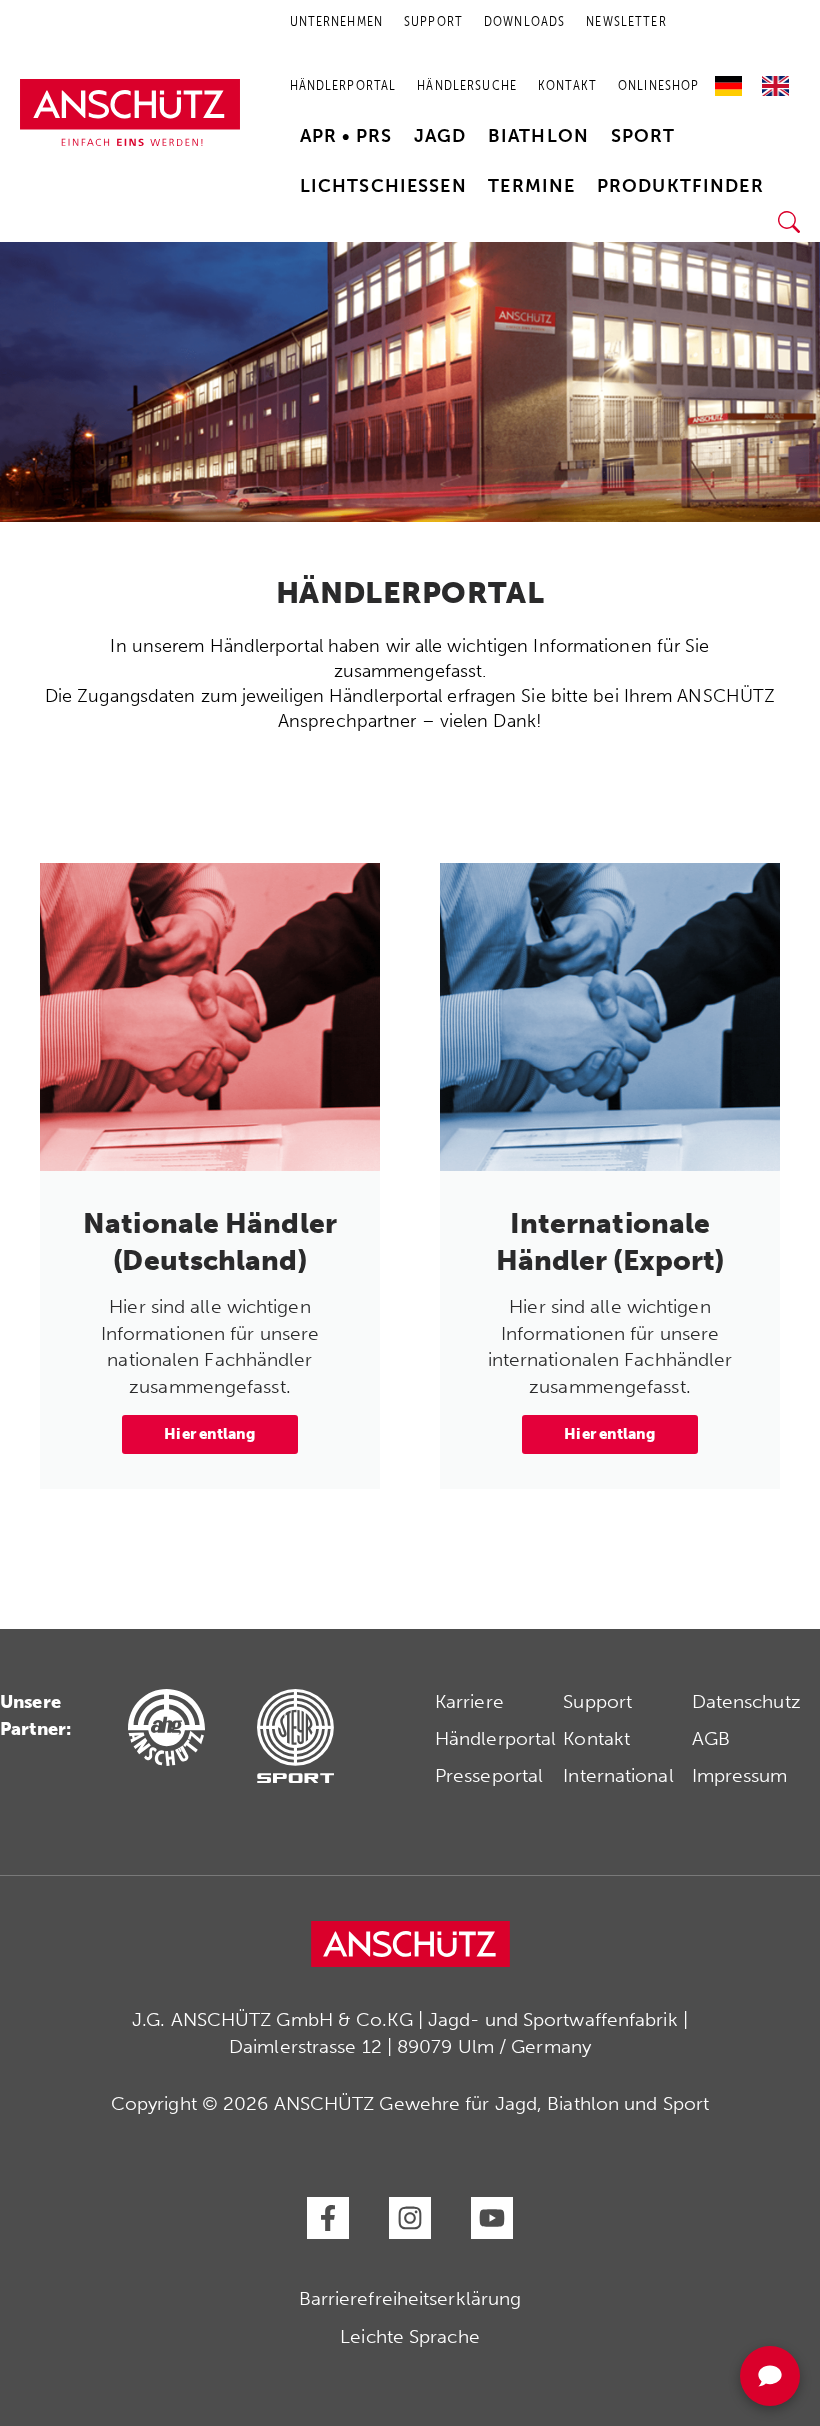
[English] (775, 79)
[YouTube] (492, 2218)
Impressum (740, 1775)
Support (597, 1701)
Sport (643, 136)
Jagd (440, 136)
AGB (711, 1738)
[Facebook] (328, 2218)
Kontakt (567, 85)
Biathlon (538, 136)
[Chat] (770, 2376)
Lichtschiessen (383, 186)
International (618, 1775)
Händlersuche (467, 85)
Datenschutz (746, 1701)
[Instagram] (410, 2218)
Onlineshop (658, 85)
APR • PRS (346, 136)
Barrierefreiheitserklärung (410, 2298)
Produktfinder (680, 186)
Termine (531, 186)
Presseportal (489, 1775)
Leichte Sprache (410, 2336)
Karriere (469, 1701)
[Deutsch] (733, 79)
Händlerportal (343, 85)
